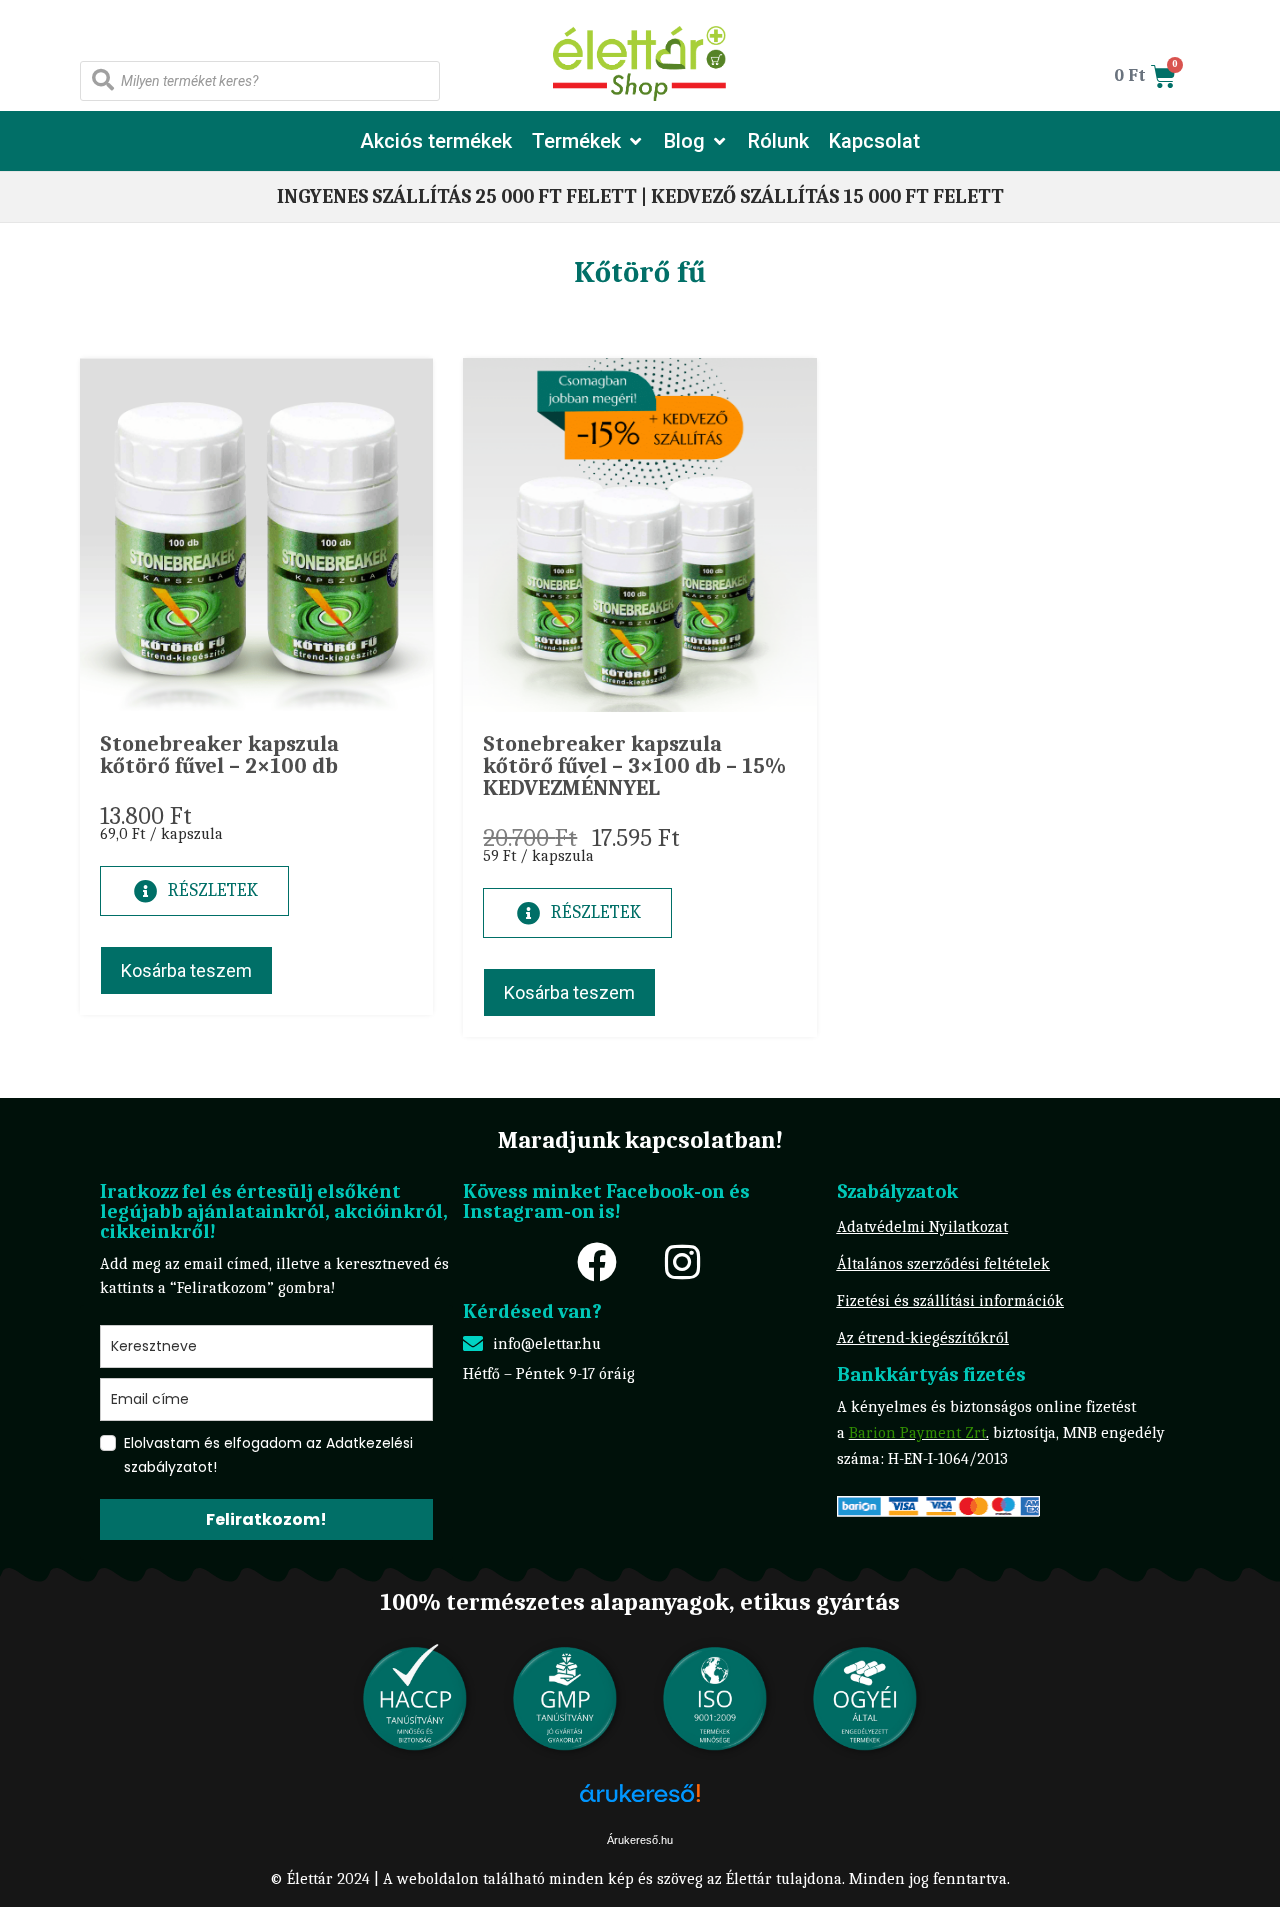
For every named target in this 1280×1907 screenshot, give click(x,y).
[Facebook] (597, 1262)
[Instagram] (682, 1262)
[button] (588, 141)
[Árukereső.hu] (640, 1804)
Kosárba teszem (186, 970)
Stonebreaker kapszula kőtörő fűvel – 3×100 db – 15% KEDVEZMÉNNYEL (634, 766)
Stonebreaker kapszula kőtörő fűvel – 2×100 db (219, 755)
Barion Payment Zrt (917, 1433)
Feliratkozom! (266, 1519)
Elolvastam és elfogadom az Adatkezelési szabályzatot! (268, 1455)
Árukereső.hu (640, 1840)
